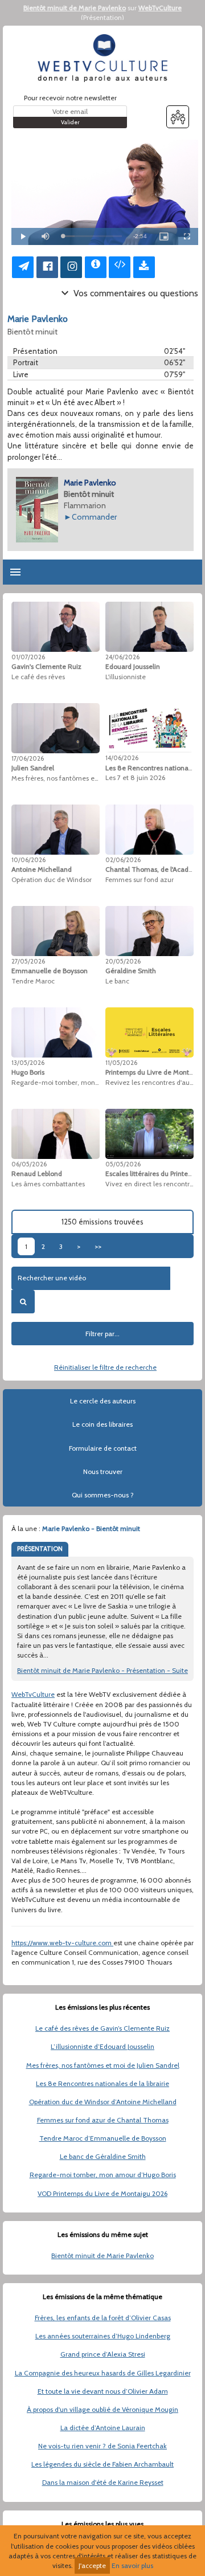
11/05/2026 (121, 1063)
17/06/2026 (28, 758)
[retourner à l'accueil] (102, 58)
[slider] (92, 236)
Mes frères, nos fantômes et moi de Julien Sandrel (103, 2065)
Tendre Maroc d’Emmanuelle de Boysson (103, 2138)
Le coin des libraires (102, 1424)
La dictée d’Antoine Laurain (103, 2428)
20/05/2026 (123, 961)
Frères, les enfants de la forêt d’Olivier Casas (103, 2318)
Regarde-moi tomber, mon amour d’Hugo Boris (103, 2175)
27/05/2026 (28, 961)
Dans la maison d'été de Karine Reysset (103, 2482)
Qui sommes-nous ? (103, 1495)
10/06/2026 (28, 860)
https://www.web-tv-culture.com (62, 1943)
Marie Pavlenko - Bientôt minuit (91, 1528)
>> (98, 1246)
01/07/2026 (28, 657)
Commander (94, 517)
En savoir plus (132, 2565)
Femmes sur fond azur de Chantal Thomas (103, 2120)
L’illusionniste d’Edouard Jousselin (102, 2046)
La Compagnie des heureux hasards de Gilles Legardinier (103, 2373)
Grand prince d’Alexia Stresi (103, 2354)
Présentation (102, 17)
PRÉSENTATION (40, 1549)
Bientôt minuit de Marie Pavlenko (75, 8)
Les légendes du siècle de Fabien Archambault (102, 2464)
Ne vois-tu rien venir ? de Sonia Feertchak (102, 2446)
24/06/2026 (122, 657)
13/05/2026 (28, 1063)
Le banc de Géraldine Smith (103, 2156)
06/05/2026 (29, 1164)
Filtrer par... (102, 1334)
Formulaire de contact (103, 1448)
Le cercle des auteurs (103, 1401)
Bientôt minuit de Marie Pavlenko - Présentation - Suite (102, 1670)
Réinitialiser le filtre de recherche (105, 1367)
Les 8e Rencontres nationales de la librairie (102, 2083)
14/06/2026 (122, 758)
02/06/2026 (123, 860)
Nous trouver (103, 1471)
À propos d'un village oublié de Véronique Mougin (102, 2409)
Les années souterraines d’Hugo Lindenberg (103, 2336)
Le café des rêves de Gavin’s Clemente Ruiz (102, 2028)
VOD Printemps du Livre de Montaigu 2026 (102, 2193)
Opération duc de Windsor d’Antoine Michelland (103, 2102)
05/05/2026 (123, 1164)
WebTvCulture (160, 8)
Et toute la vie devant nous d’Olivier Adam (103, 2391)
